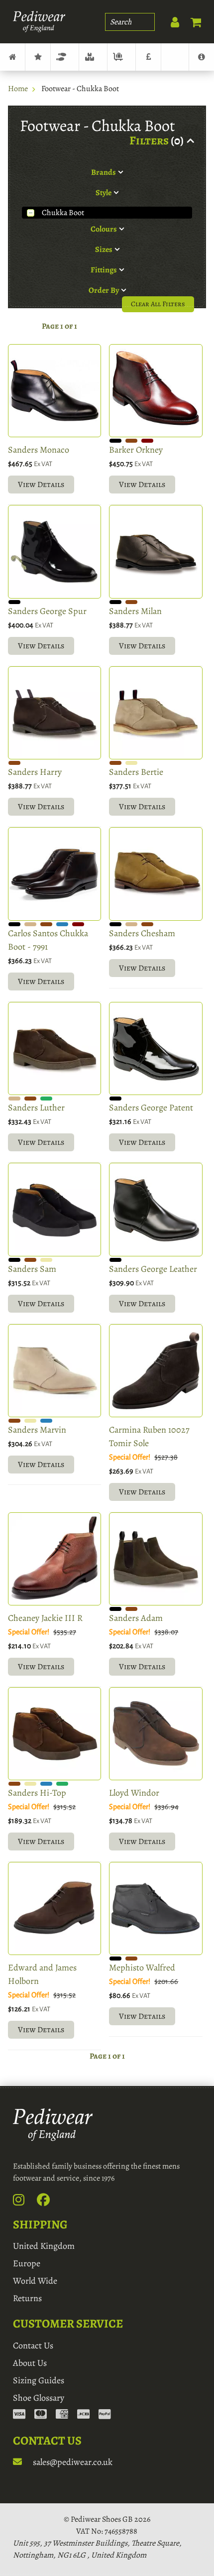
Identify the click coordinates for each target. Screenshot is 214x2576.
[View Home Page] (12, 57)
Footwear (65, 57)
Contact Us (33, 2345)
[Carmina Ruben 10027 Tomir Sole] (156, 1371)
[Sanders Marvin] (54, 1371)
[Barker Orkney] (156, 391)
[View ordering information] (62, 2415)
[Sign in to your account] (170, 20)
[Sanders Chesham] (156, 874)
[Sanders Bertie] (156, 713)
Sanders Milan (135, 611)
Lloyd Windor (134, 1793)
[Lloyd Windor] (156, 1734)
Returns (27, 2298)
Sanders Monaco (39, 450)
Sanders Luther (36, 1107)
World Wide (35, 2281)
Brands (38, 57)
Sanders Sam (32, 1269)
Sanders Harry (35, 772)
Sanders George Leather (153, 1269)
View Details (41, 485)
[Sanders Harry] (54, 713)
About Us (30, 2363)
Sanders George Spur (47, 611)
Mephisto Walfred (142, 1967)
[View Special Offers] (148, 57)
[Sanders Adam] (156, 1559)
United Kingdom (44, 2246)
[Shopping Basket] (191, 20)
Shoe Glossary (39, 2398)
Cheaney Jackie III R (45, 1618)
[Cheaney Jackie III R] (54, 1559)
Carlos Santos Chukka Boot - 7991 (48, 940)
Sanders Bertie (136, 772)
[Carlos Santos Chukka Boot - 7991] (54, 874)
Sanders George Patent (151, 1107)
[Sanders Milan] (156, 552)
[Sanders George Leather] (156, 1209)
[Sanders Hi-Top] (54, 1734)
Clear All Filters (158, 304)
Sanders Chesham (142, 933)
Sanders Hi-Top (37, 1793)
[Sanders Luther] (54, 1048)
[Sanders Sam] (54, 1209)
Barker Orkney (136, 450)
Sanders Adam (136, 1618)
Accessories (93, 57)
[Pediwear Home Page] (39, 22)
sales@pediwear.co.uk (72, 2462)
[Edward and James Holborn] (54, 1908)
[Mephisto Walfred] (156, 1908)
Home (18, 89)
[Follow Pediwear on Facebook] (49, 2202)
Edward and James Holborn (42, 1974)
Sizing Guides (39, 2380)
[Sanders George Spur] (54, 552)
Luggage (121, 57)
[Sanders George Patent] (156, 1048)
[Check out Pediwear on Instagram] (24, 2202)
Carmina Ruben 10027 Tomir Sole (149, 1436)
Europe (27, 2263)
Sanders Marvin (37, 1430)
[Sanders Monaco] (54, 391)
